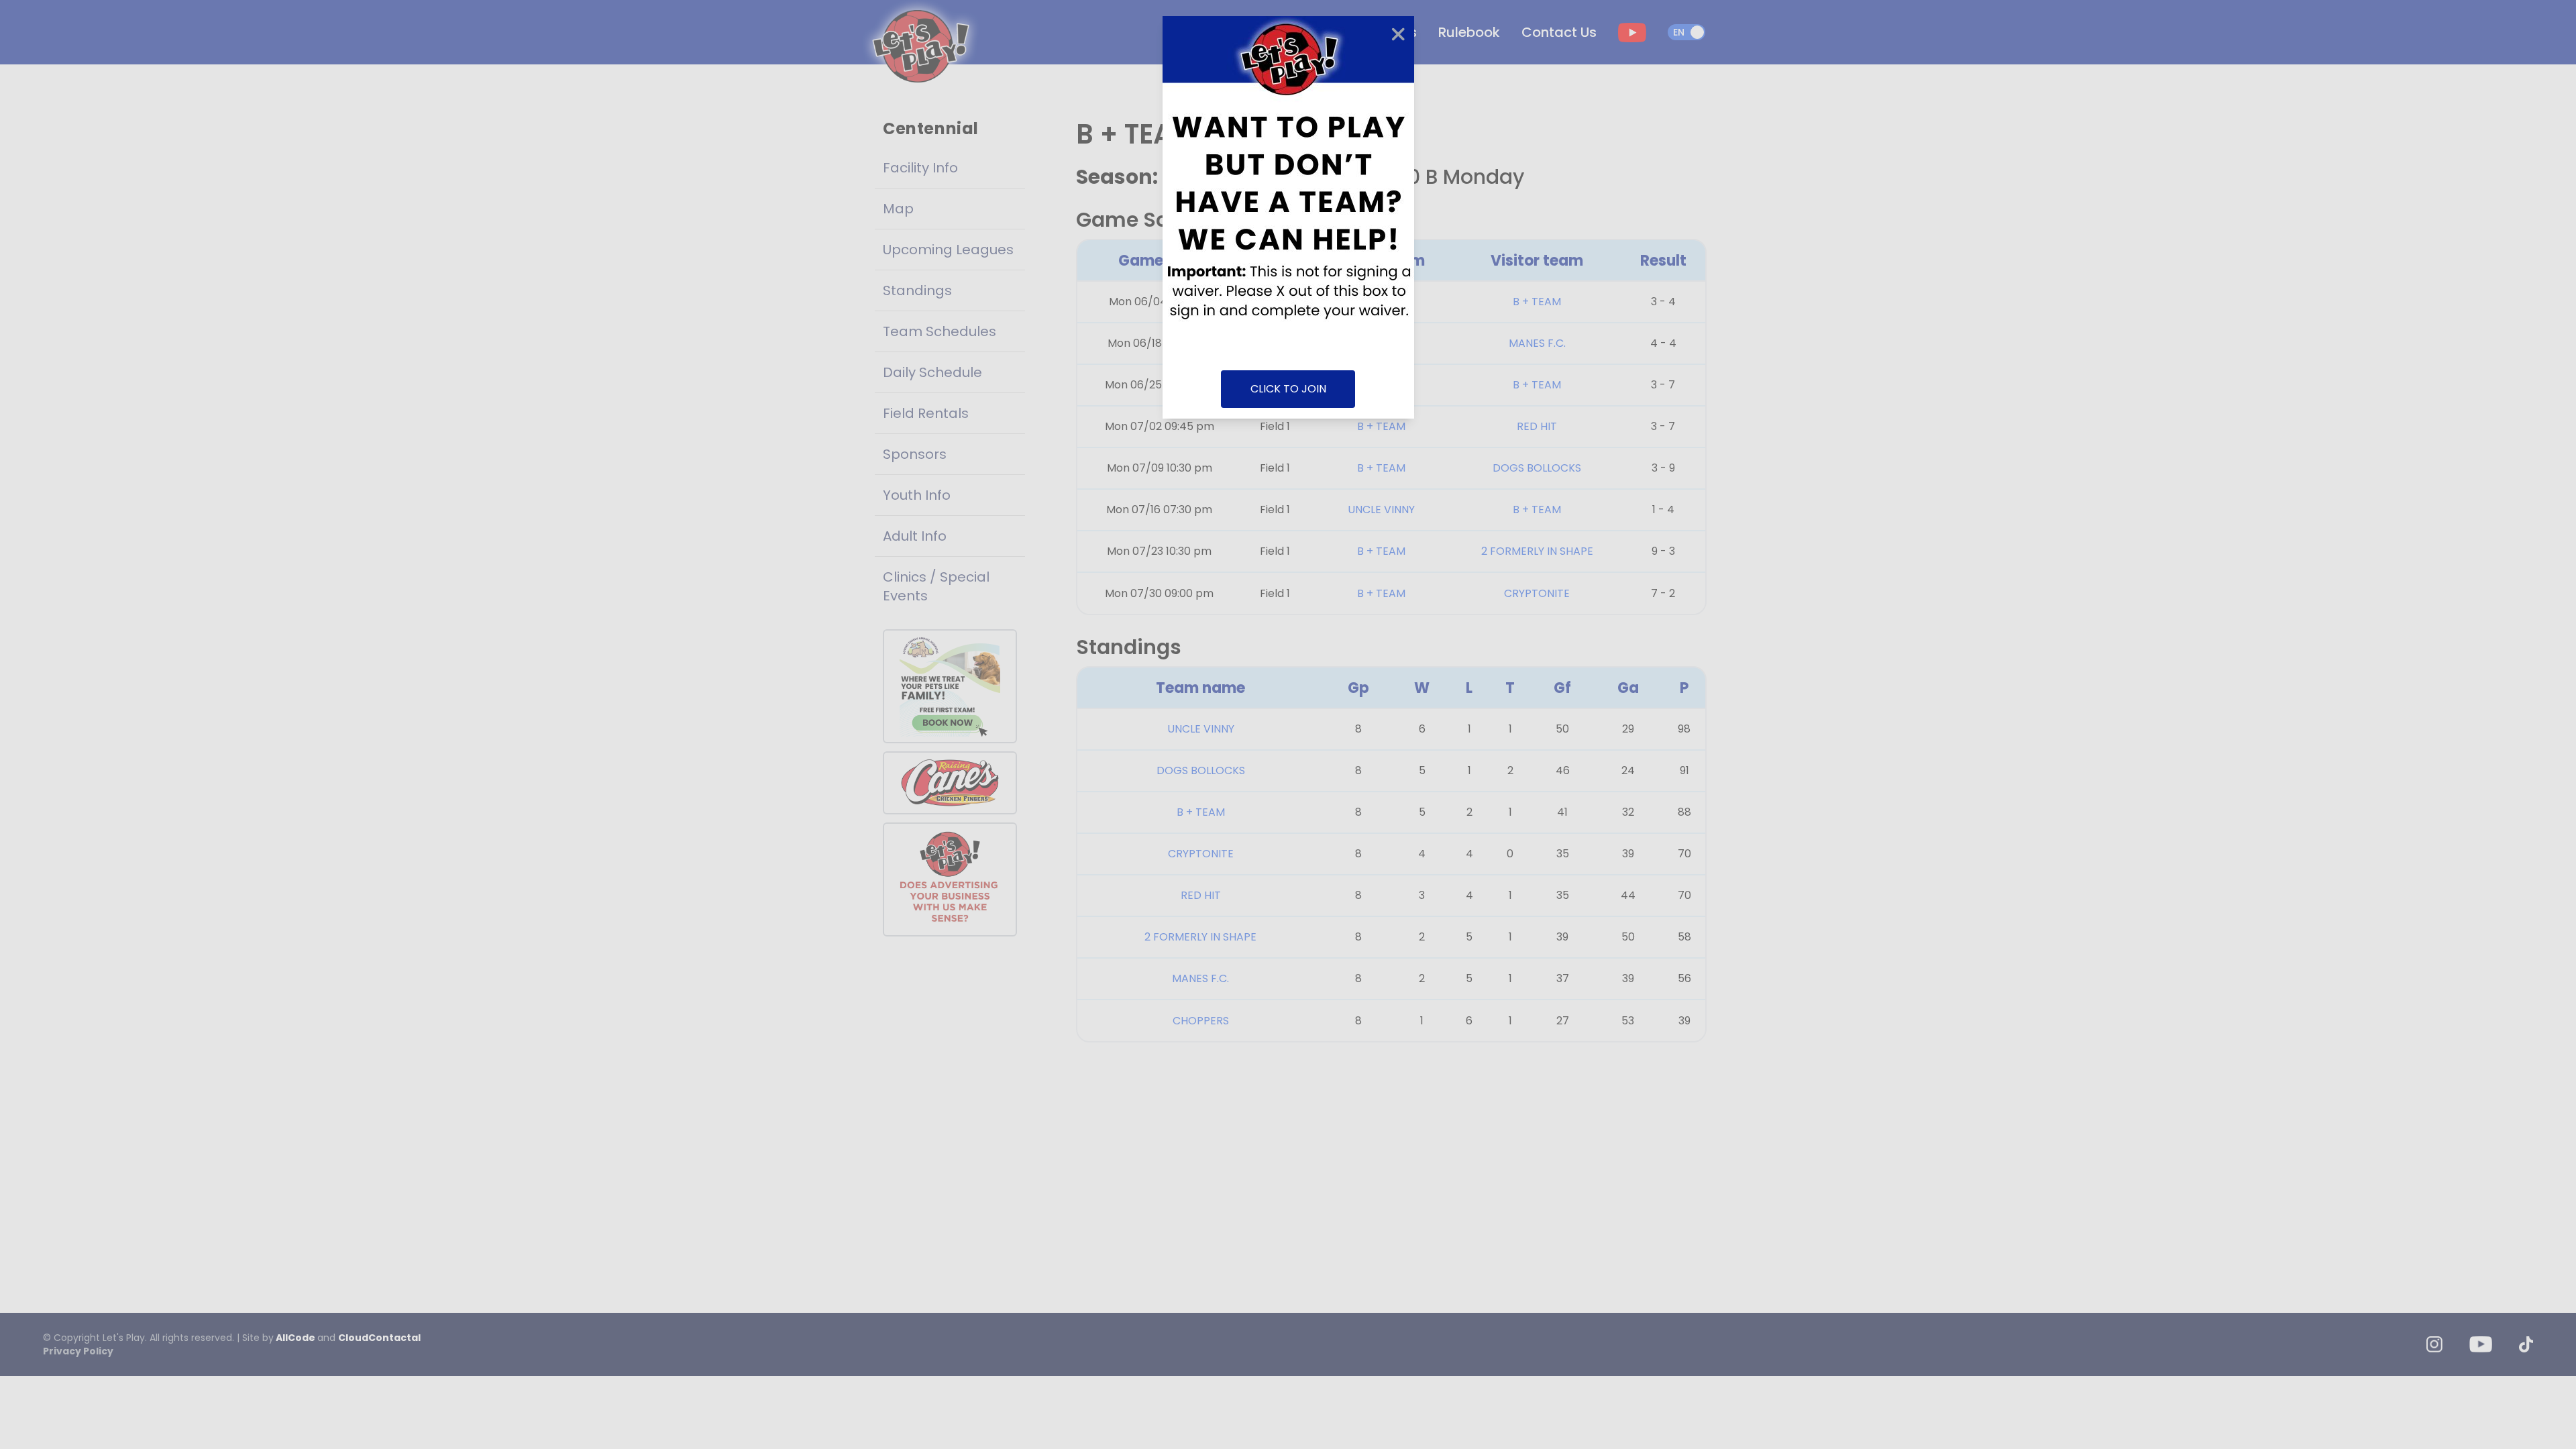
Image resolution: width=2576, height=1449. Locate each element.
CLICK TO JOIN (1288, 389)
